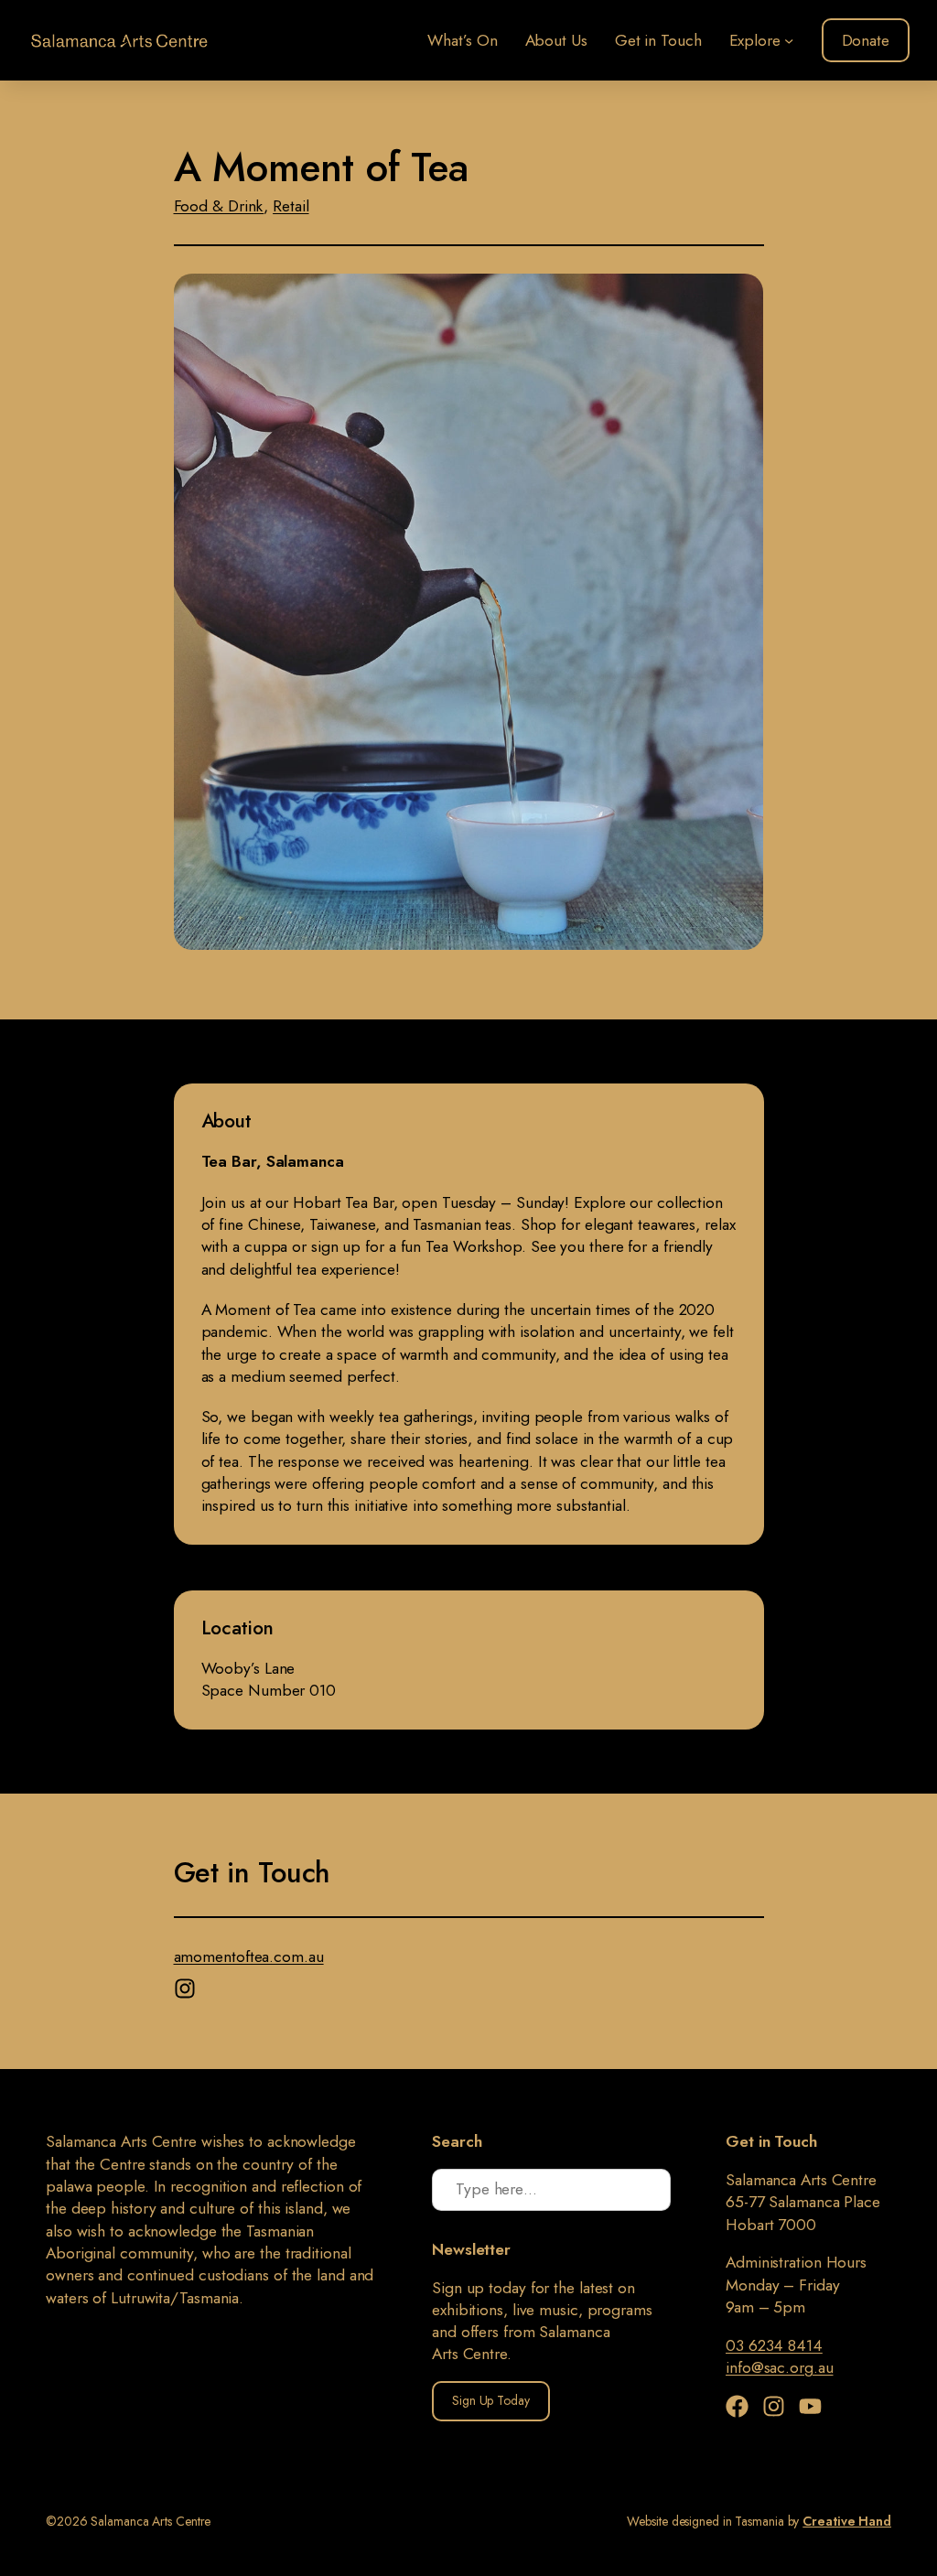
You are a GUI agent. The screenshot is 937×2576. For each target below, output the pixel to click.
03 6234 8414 (774, 2345)
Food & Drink (219, 206)
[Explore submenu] (789, 40)
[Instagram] (187, 1984)
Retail (291, 206)
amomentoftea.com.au (249, 1956)
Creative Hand (847, 2521)
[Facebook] (742, 2406)
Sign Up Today (491, 2400)
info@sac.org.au (780, 2367)
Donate (866, 40)
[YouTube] (810, 2406)
